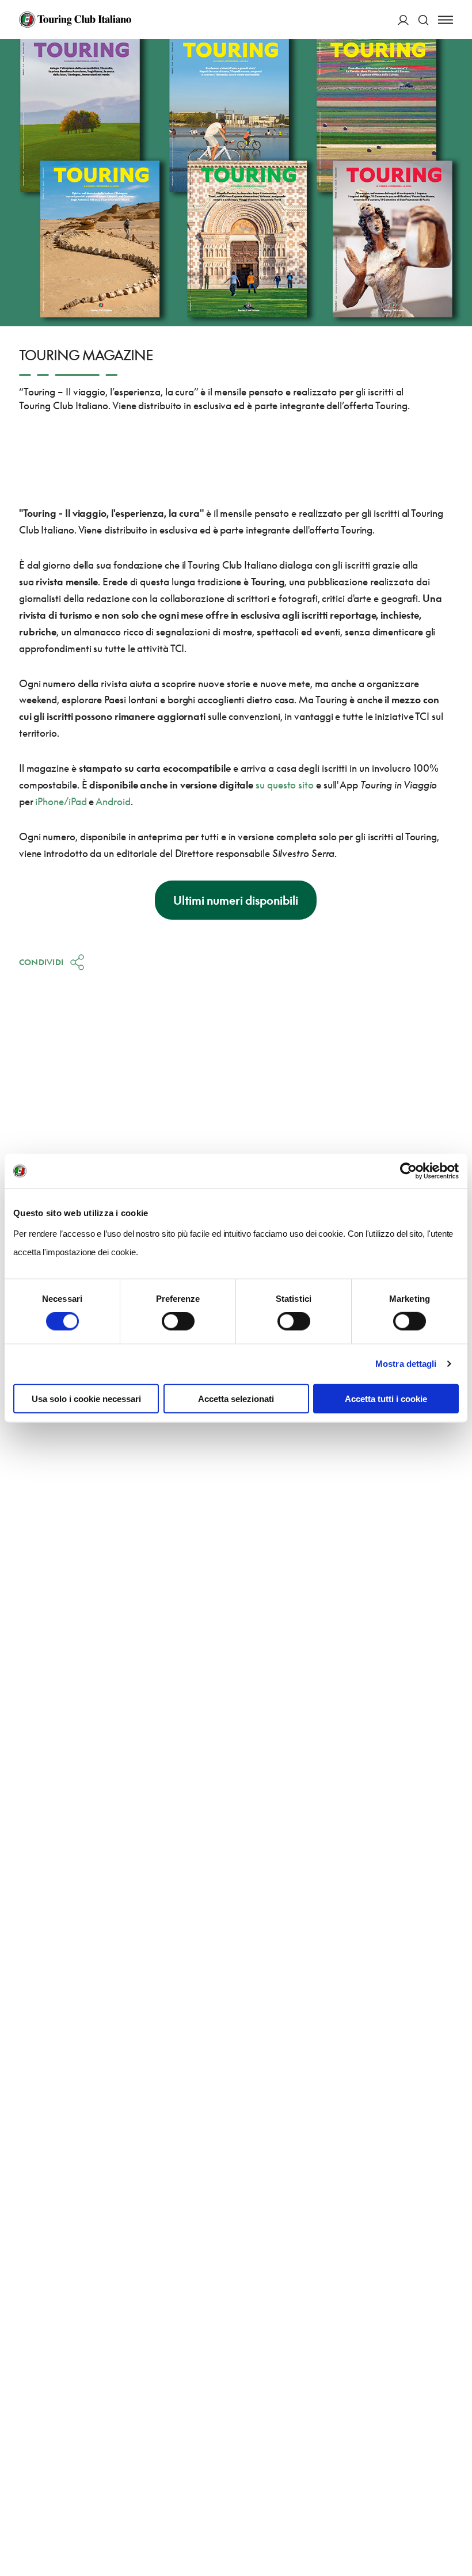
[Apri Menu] (446, 20)
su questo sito (285, 785)
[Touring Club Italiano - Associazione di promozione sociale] (75, 20)
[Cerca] (423, 20)
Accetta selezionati (236, 1398)
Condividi (41, 962)
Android (113, 801)
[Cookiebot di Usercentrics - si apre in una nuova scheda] (408, 1171)
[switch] (178, 1321)
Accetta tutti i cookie (386, 1398)
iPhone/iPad (61, 801)
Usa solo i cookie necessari (86, 1398)
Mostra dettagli (406, 1364)
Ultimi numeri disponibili (236, 900)
